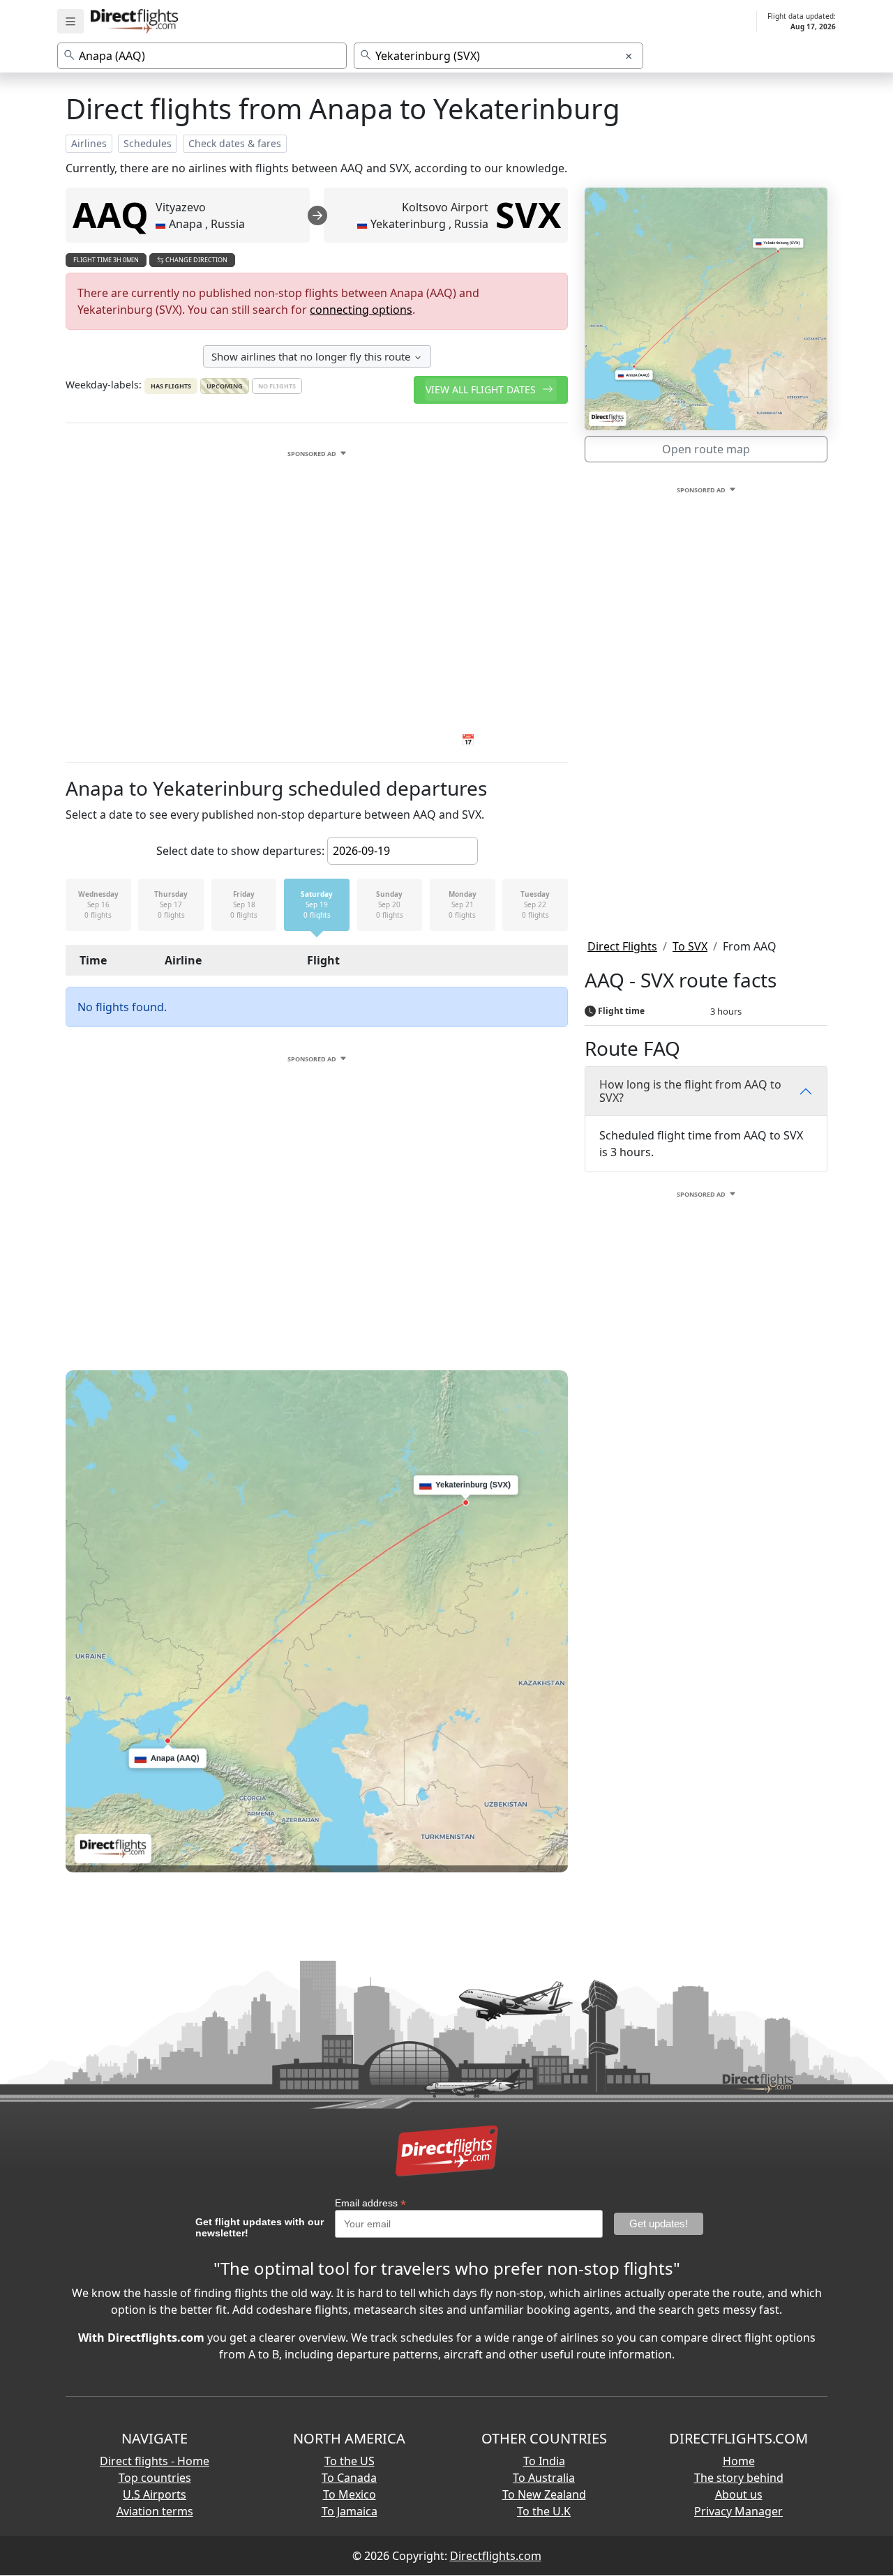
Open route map (706, 449)
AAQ (111, 215)
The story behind (739, 2478)
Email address (370, 2203)
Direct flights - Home (155, 2461)
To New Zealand (544, 2494)
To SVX (690, 946)
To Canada (349, 2478)
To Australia (544, 2478)
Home (739, 2461)
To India (544, 2461)
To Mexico (350, 2494)
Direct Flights (622, 946)
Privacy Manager (738, 2511)
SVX (528, 215)
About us (739, 2494)
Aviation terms (155, 2511)
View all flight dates (482, 389)
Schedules (148, 143)
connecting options (361, 310)
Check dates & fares (235, 143)
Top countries (155, 2478)
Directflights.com (496, 2556)
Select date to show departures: (240, 851)
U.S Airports (155, 2494)
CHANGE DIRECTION (196, 260)
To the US (350, 2461)
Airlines (89, 143)
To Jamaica (350, 2511)
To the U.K (544, 2511)
